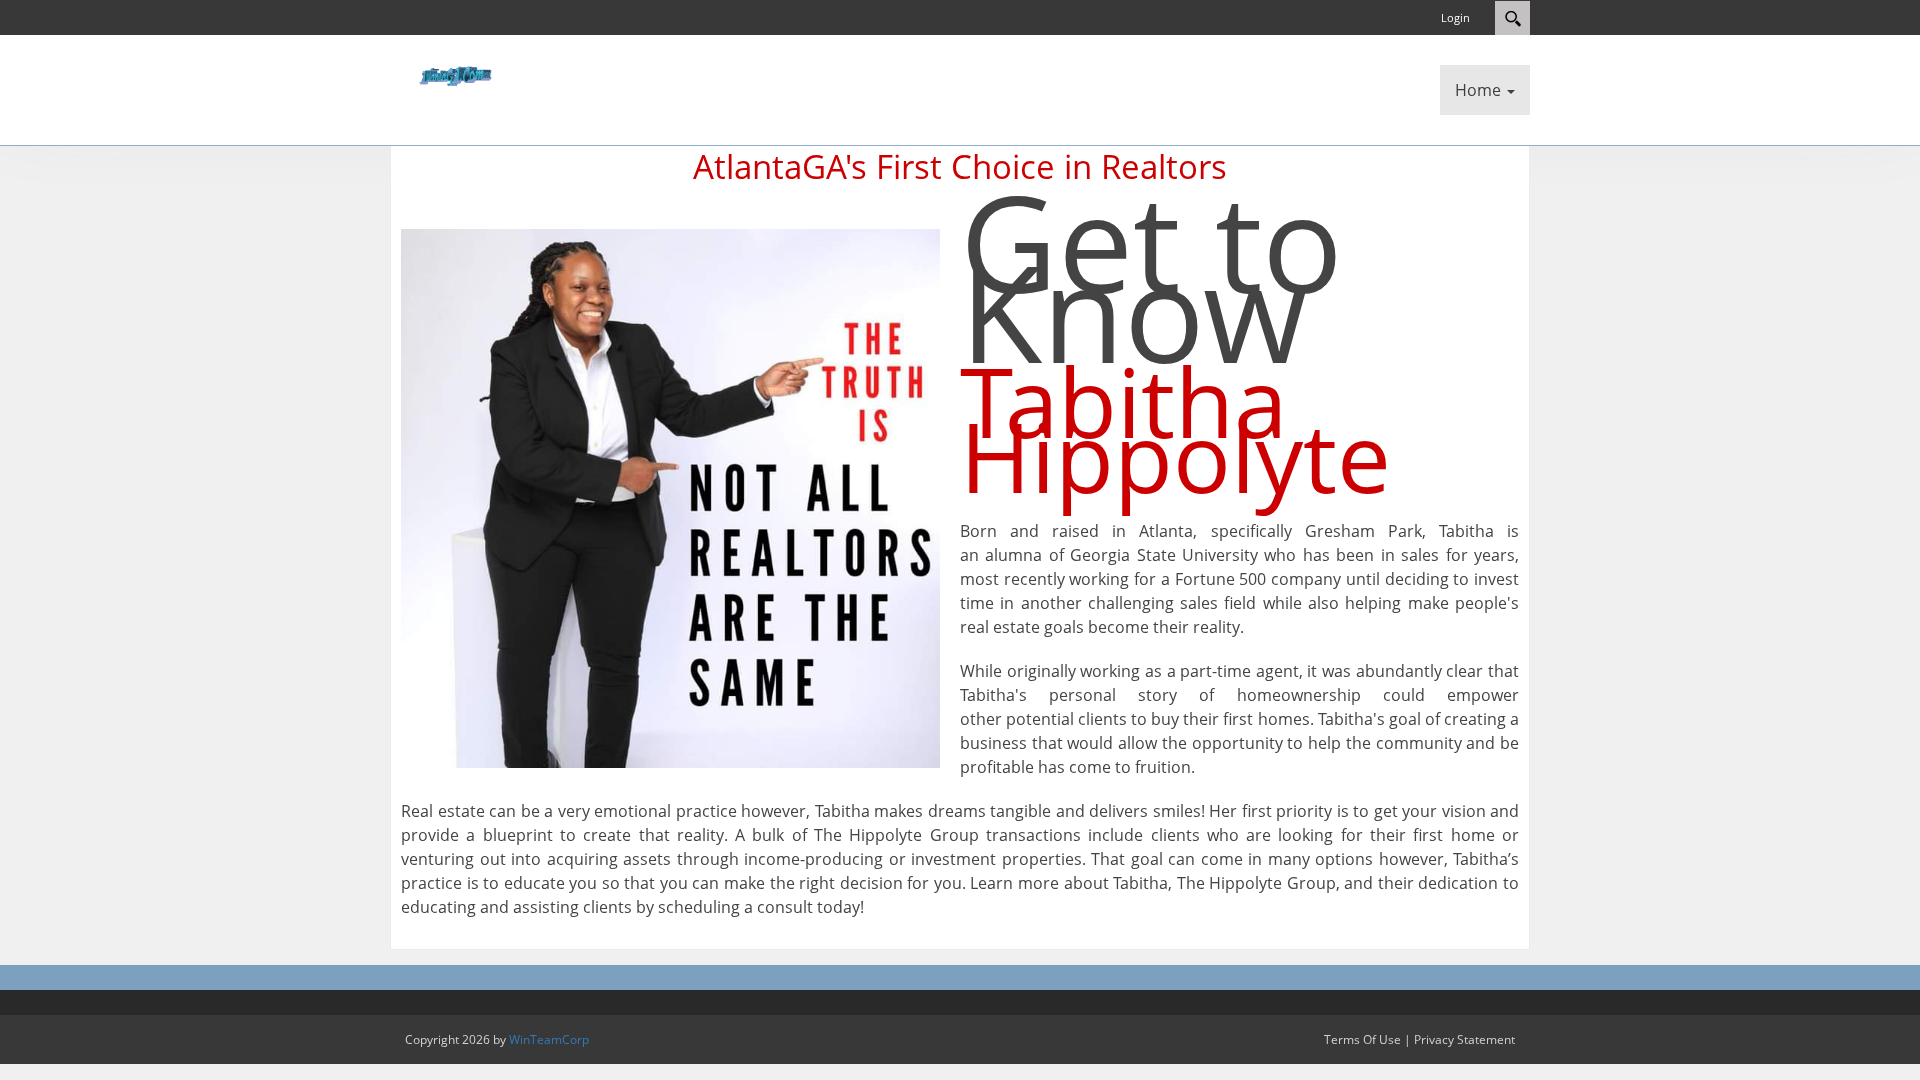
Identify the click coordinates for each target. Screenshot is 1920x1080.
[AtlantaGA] (450, 74)
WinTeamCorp (549, 1039)
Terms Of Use (1362, 1039)
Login (1455, 17)
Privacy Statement (1464, 1039)
